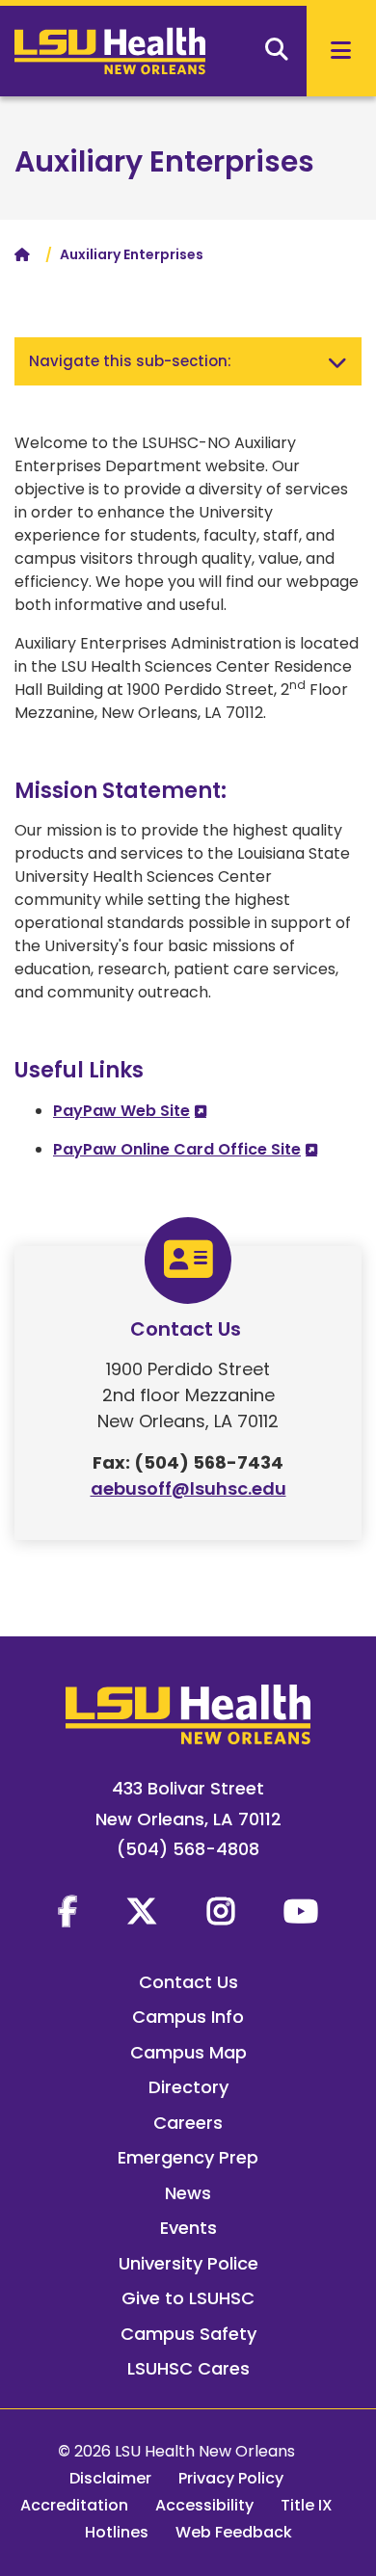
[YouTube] (301, 1911)
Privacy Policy (231, 2478)
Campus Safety (188, 2334)
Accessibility (204, 2505)
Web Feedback (234, 2532)
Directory (188, 2087)
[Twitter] (142, 1911)
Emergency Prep (188, 2157)
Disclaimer (110, 2478)
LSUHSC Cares (188, 2368)
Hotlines (117, 2532)
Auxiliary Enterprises (164, 161)
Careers (188, 2123)
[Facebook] (67, 1911)
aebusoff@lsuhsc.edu (188, 1488)
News (188, 2193)
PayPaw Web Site (121, 1111)
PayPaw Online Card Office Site (177, 1149)
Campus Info (188, 2017)
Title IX (307, 2505)
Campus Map (188, 2052)
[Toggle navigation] (337, 361)
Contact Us (188, 1982)
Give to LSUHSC (188, 2298)
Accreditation (74, 2505)
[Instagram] (221, 1911)
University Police (188, 2263)
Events (188, 2228)
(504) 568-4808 (188, 1849)
